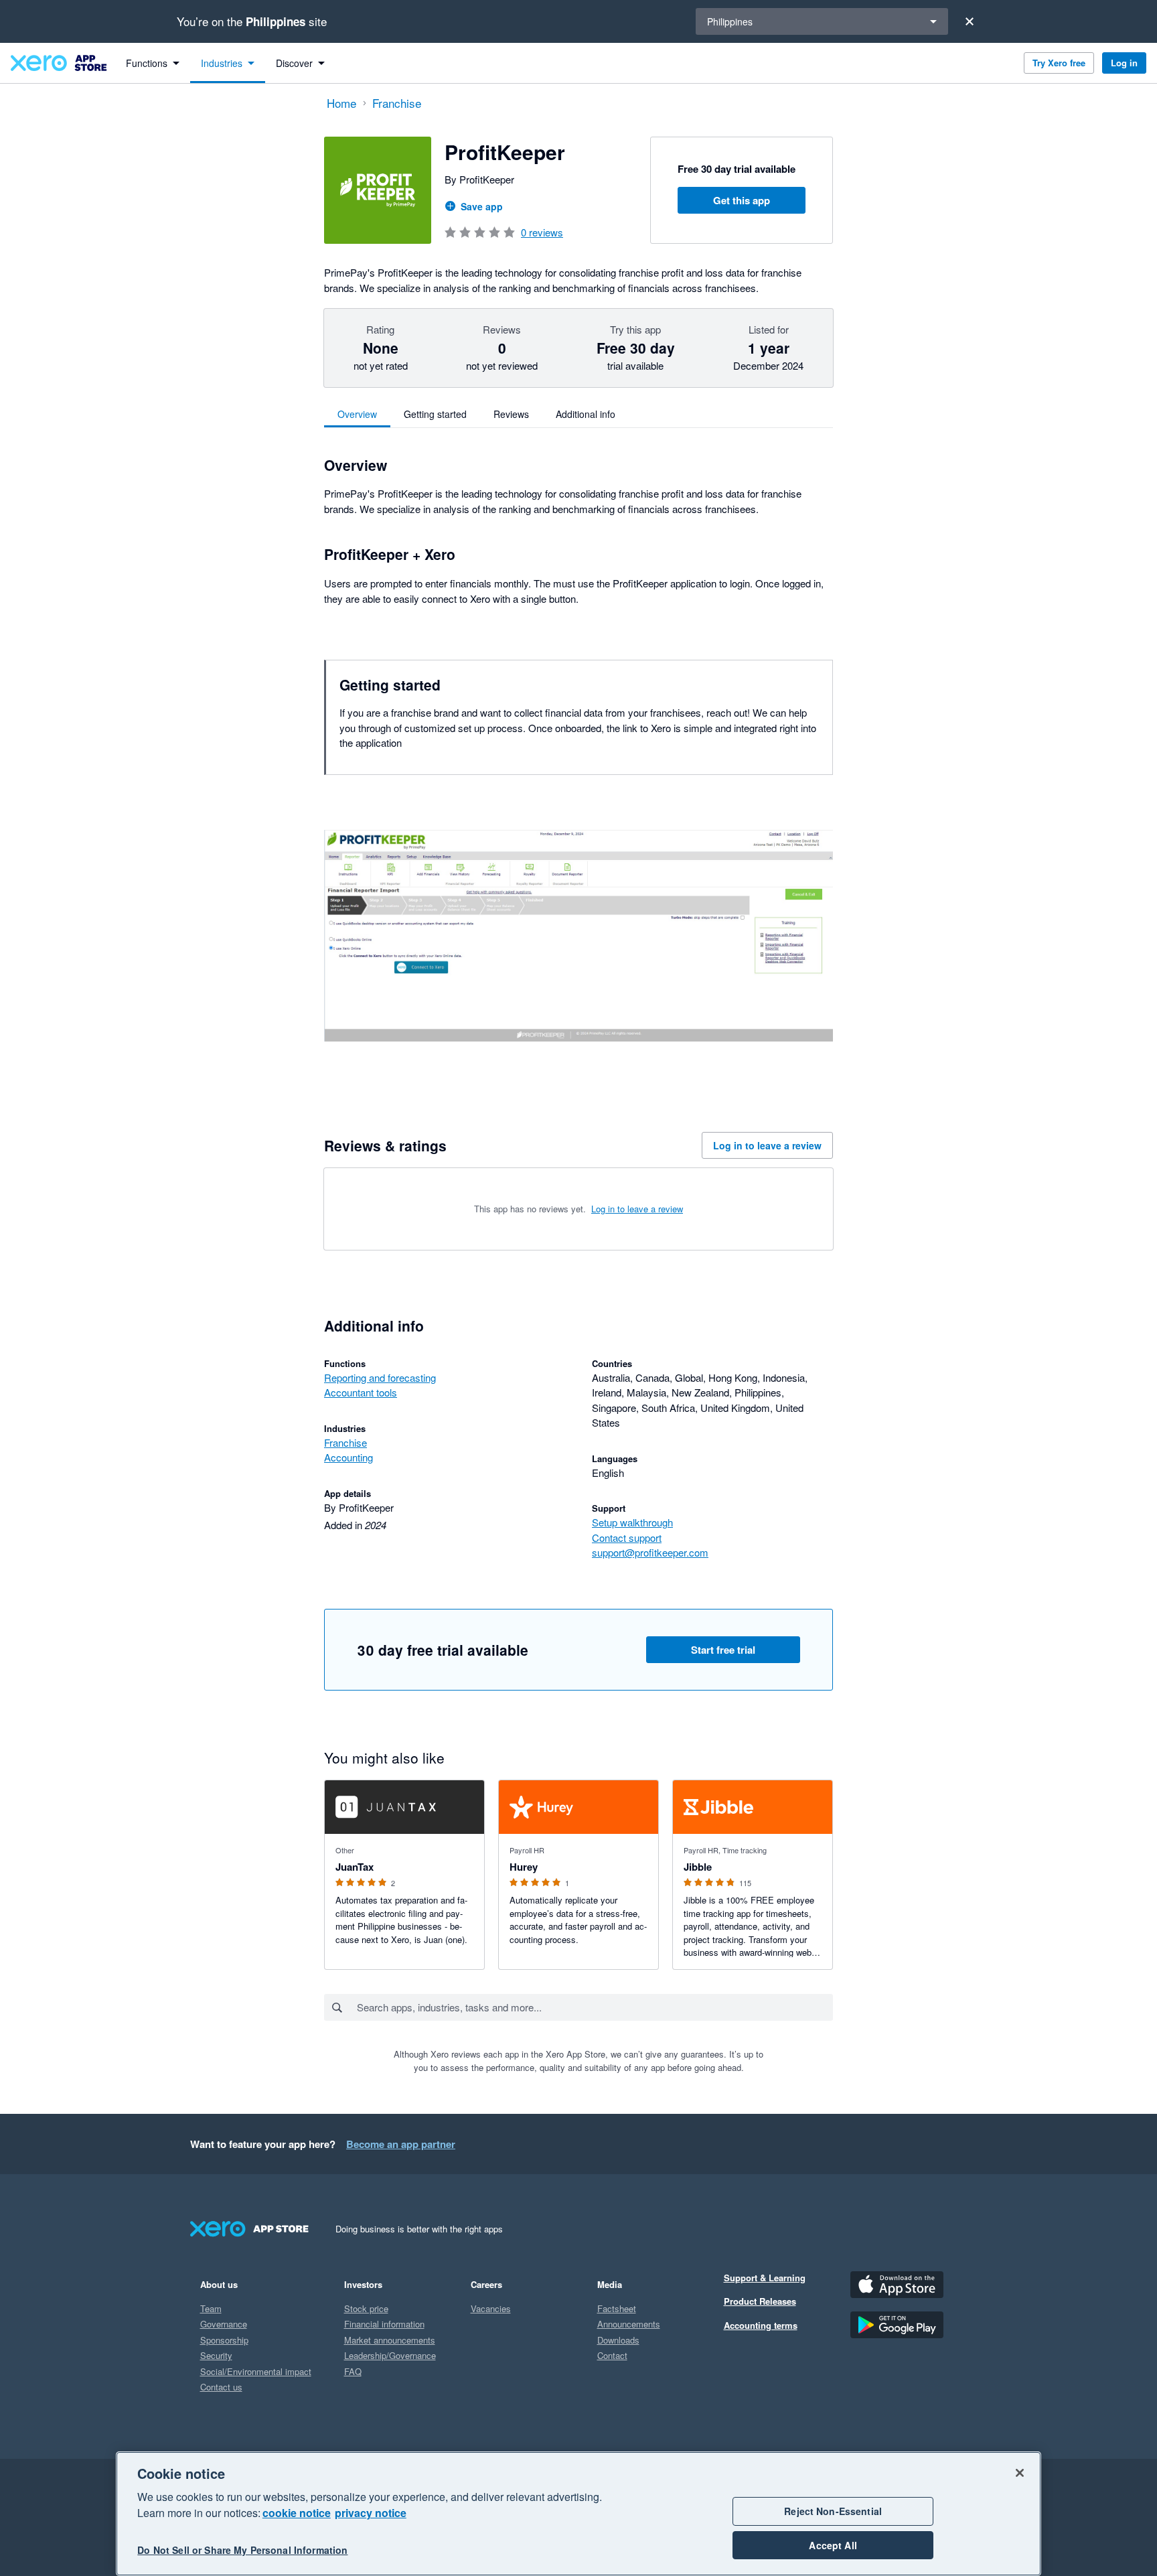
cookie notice (297, 2513)
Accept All (833, 2545)
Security (216, 2355)
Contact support (627, 1537)
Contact (612, 2355)
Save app (482, 206)
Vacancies (491, 2308)
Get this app (742, 200)
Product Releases (760, 2301)
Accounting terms (761, 2325)
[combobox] (594, 2007)
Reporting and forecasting (380, 1377)
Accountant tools (361, 1392)
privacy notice (371, 2513)
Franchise (345, 1442)
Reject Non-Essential (833, 2511)
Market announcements (390, 2340)
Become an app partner (401, 2144)
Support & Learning (765, 2278)
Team (211, 2308)
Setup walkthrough (632, 1522)
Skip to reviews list (401, 1203)
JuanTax (355, 1867)
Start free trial (723, 1650)
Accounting (349, 1457)
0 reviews (542, 232)
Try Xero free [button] (1059, 63)
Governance (224, 2324)
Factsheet (617, 2308)
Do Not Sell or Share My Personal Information (242, 2551)
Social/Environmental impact (256, 2371)
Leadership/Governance (390, 2355)
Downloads (618, 2340)
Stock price (366, 2308)
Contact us (221, 2387)
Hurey (524, 1867)
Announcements (629, 2324)
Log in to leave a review (767, 1145)
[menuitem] (153, 63)
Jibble (698, 1867)
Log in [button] (1124, 63)
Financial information (384, 2324)
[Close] (970, 21)
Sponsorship (224, 2340)
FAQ (353, 2371)
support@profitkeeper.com (650, 1552)
